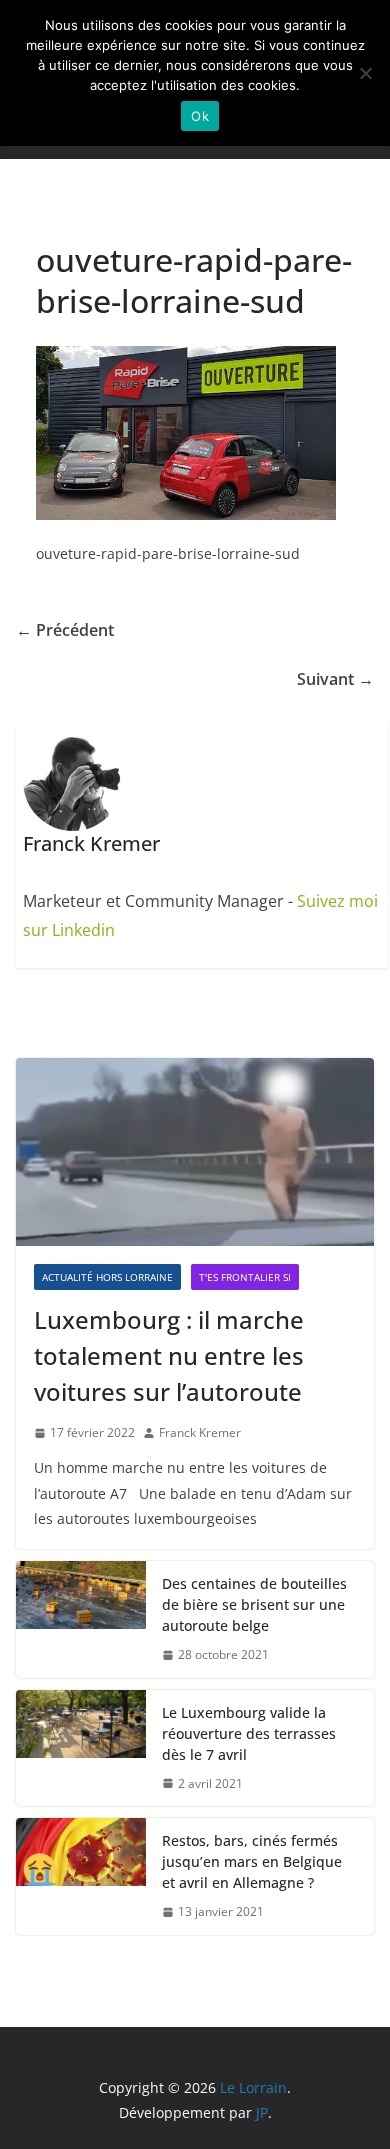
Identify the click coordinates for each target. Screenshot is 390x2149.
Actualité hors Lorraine (107, 1277)
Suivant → (335, 679)
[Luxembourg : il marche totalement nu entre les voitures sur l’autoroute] (195, 1152)
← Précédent (65, 630)
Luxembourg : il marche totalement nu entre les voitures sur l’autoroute (169, 1355)
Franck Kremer (200, 1432)
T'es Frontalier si (245, 1277)
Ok (200, 116)
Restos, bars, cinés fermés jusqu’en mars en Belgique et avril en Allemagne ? (252, 1861)
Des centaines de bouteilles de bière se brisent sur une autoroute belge (254, 1604)
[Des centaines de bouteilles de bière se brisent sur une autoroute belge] (81, 1619)
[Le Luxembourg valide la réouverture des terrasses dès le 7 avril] (81, 1748)
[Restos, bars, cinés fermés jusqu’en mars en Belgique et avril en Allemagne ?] (81, 1876)
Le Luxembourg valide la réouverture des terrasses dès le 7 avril (249, 1733)
